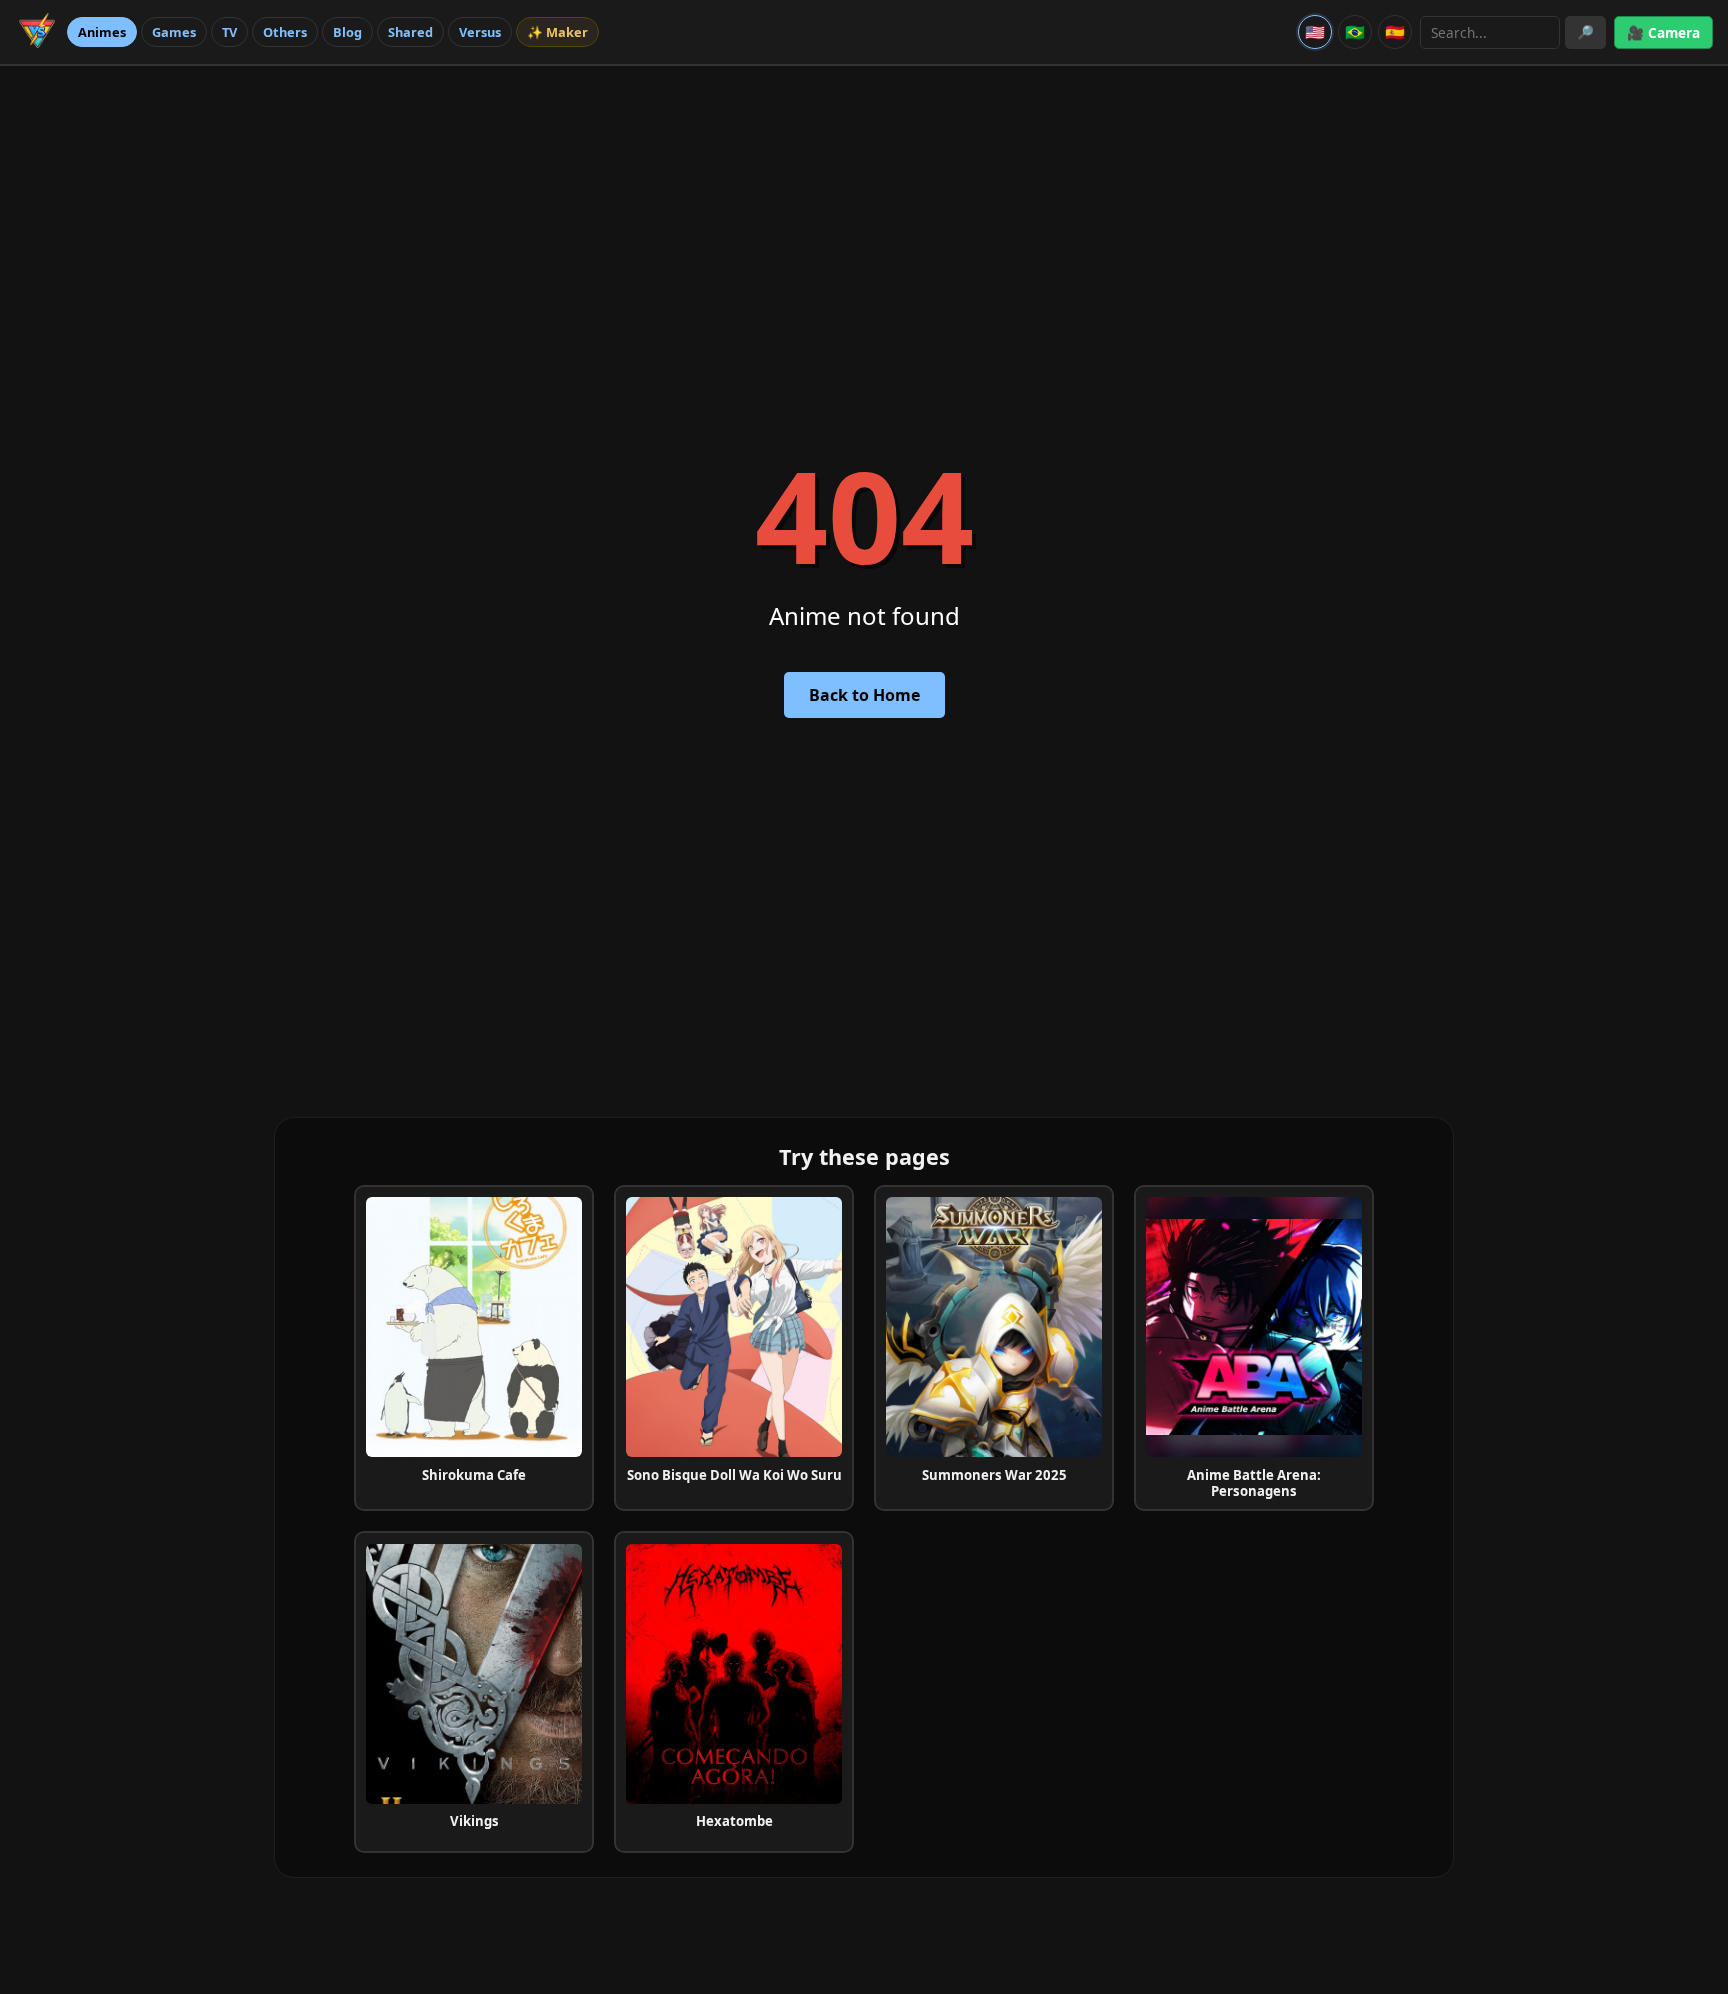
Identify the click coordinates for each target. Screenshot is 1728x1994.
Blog (347, 32)
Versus (480, 32)
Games (174, 32)
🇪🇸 (1395, 32)
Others (285, 32)
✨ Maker (557, 32)
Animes (102, 32)
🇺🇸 (1315, 32)
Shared (410, 32)
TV (229, 32)
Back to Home (864, 695)
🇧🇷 (1355, 32)
